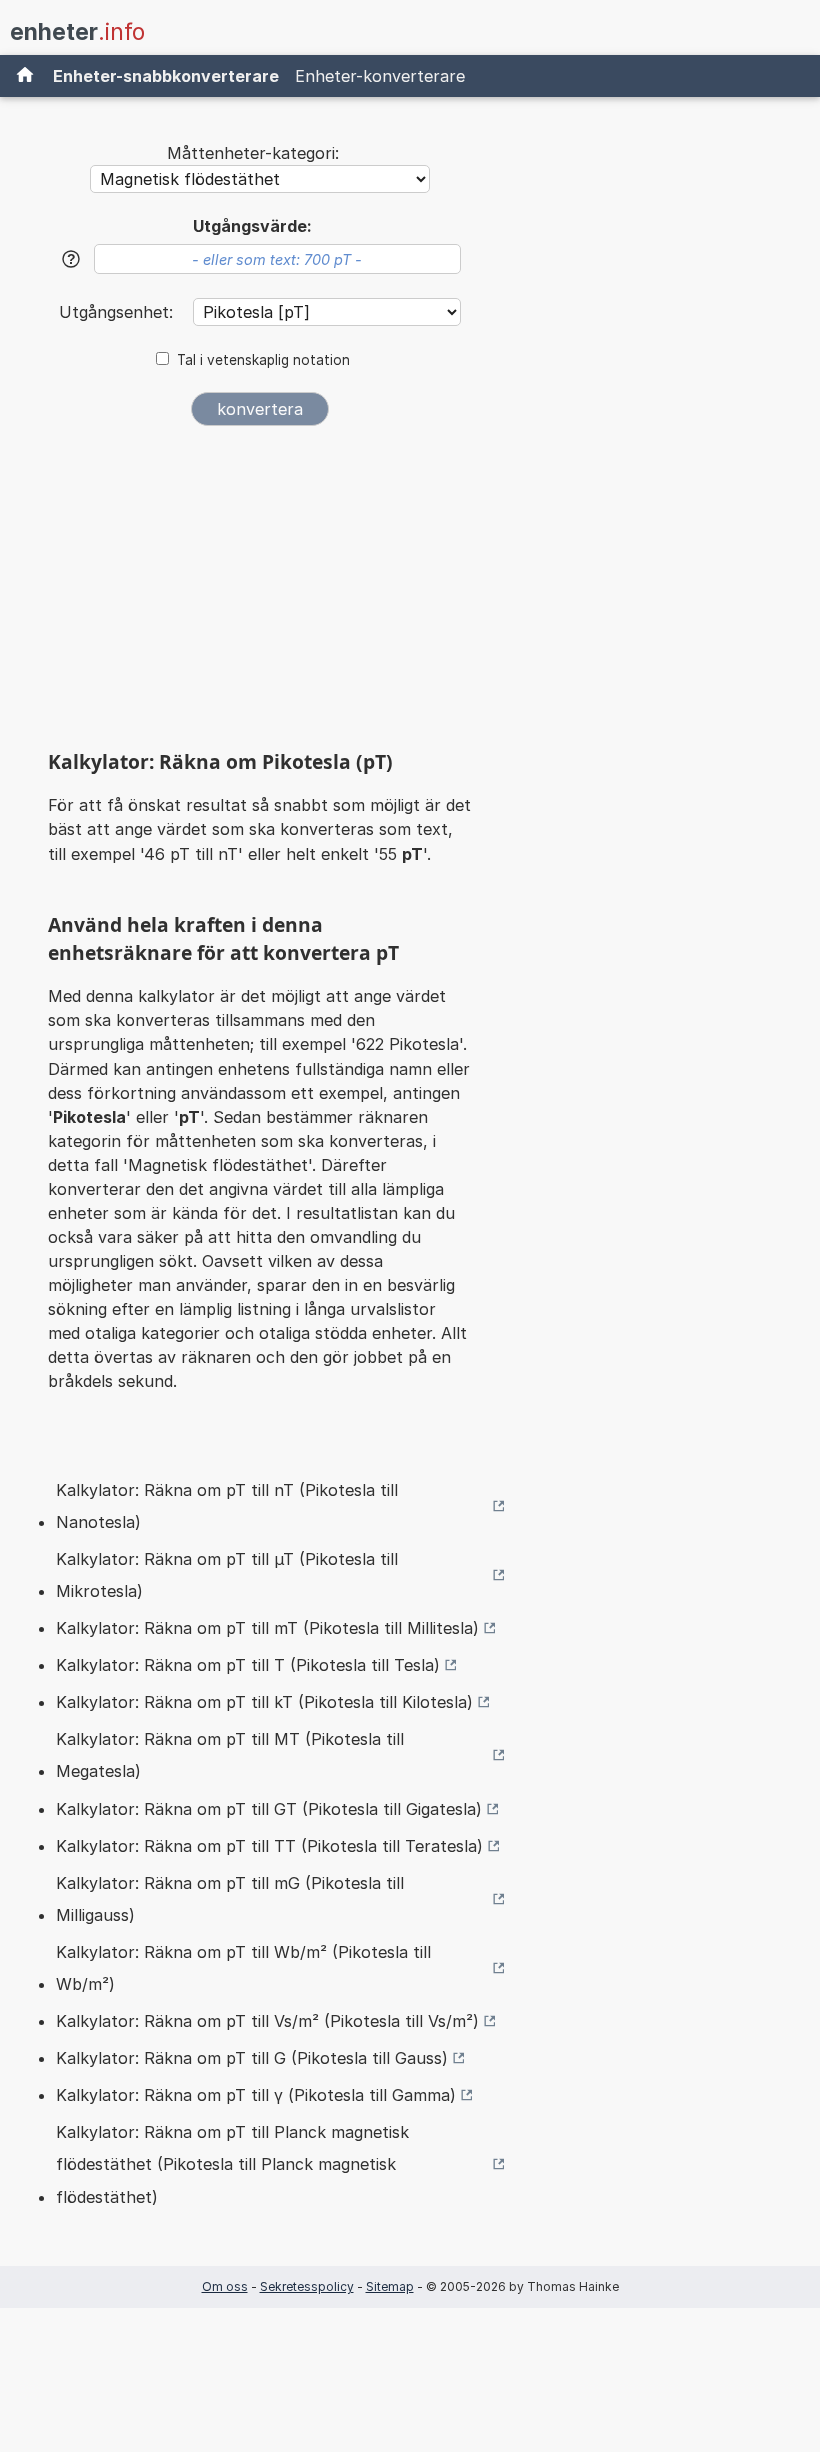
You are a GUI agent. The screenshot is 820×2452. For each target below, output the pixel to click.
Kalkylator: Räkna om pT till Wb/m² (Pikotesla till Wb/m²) (243, 1968)
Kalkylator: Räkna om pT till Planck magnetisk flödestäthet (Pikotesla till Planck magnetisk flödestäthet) (232, 2164)
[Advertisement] (260, 595)
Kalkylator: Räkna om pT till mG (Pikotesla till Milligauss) (230, 1899)
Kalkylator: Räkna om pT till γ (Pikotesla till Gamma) (256, 2095)
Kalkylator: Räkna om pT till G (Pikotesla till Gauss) (252, 2058)
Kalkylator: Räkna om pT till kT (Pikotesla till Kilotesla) (264, 1702)
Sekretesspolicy (307, 2286)
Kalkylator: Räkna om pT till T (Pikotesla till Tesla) (248, 1665)
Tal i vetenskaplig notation (263, 360)
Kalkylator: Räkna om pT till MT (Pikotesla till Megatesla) (230, 1755)
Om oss (225, 2286)
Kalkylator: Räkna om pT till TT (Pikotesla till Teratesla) (269, 1846)
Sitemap (390, 2286)
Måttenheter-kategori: (253, 153)
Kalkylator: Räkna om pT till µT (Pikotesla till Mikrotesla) (227, 1575)
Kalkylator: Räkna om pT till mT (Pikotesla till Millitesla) (267, 1628)
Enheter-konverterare (380, 76)
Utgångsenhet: (118, 312)
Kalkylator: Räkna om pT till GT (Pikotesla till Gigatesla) (269, 1809)
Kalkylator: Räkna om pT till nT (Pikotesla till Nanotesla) (227, 1506)
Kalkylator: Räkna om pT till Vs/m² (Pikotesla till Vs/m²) (267, 2021)
